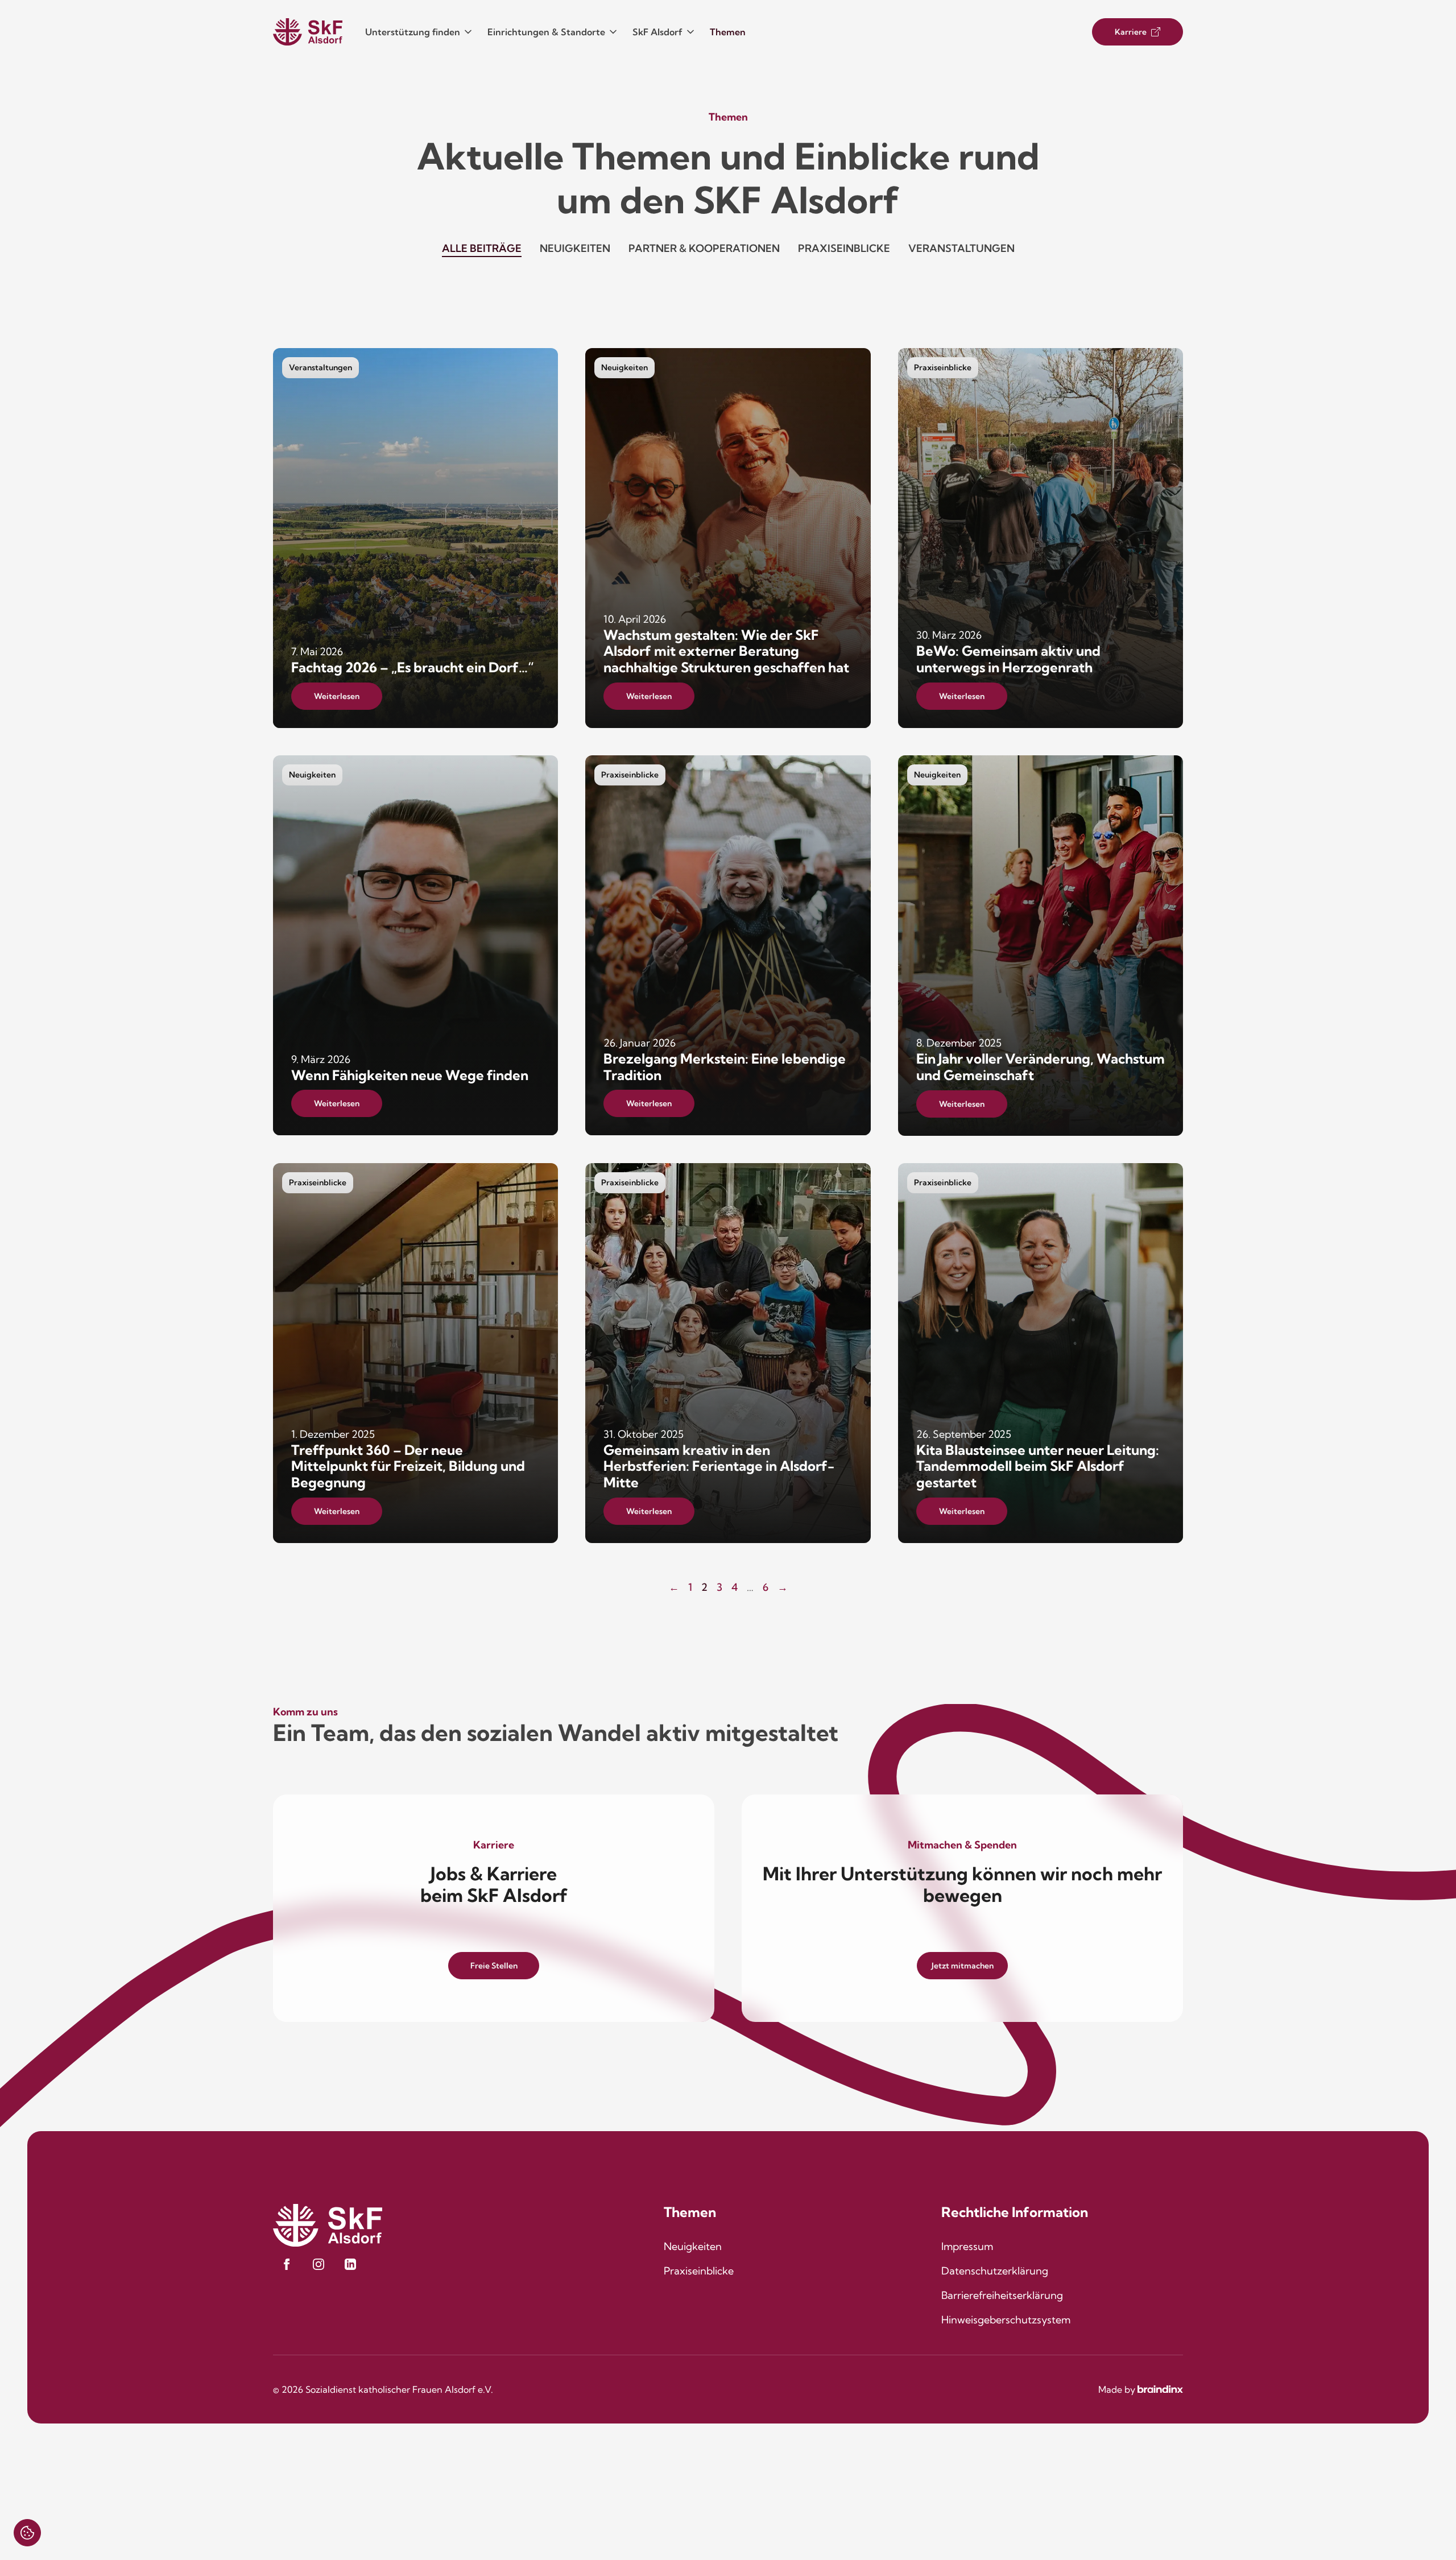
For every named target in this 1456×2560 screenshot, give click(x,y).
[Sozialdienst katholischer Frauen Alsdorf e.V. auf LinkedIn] (350, 2264)
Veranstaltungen (961, 248)
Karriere (1131, 32)
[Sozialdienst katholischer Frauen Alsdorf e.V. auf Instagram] (318, 2264)
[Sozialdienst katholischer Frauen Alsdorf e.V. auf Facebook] (287, 2264)
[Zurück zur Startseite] (308, 32)
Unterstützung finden (413, 32)
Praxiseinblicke (844, 248)
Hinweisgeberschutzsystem (1006, 2320)
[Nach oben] (1414, 2518)
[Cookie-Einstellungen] (27, 2533)
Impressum (967, 2246)
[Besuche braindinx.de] (1160, 2389)
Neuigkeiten (575, 248)
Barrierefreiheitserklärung (1002, 2295)
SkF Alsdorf (657, 32)
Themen (728, 32)
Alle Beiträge (482, 248)
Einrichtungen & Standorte (546, 32)
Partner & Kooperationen (704, 248)
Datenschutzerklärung (995, 2271)
